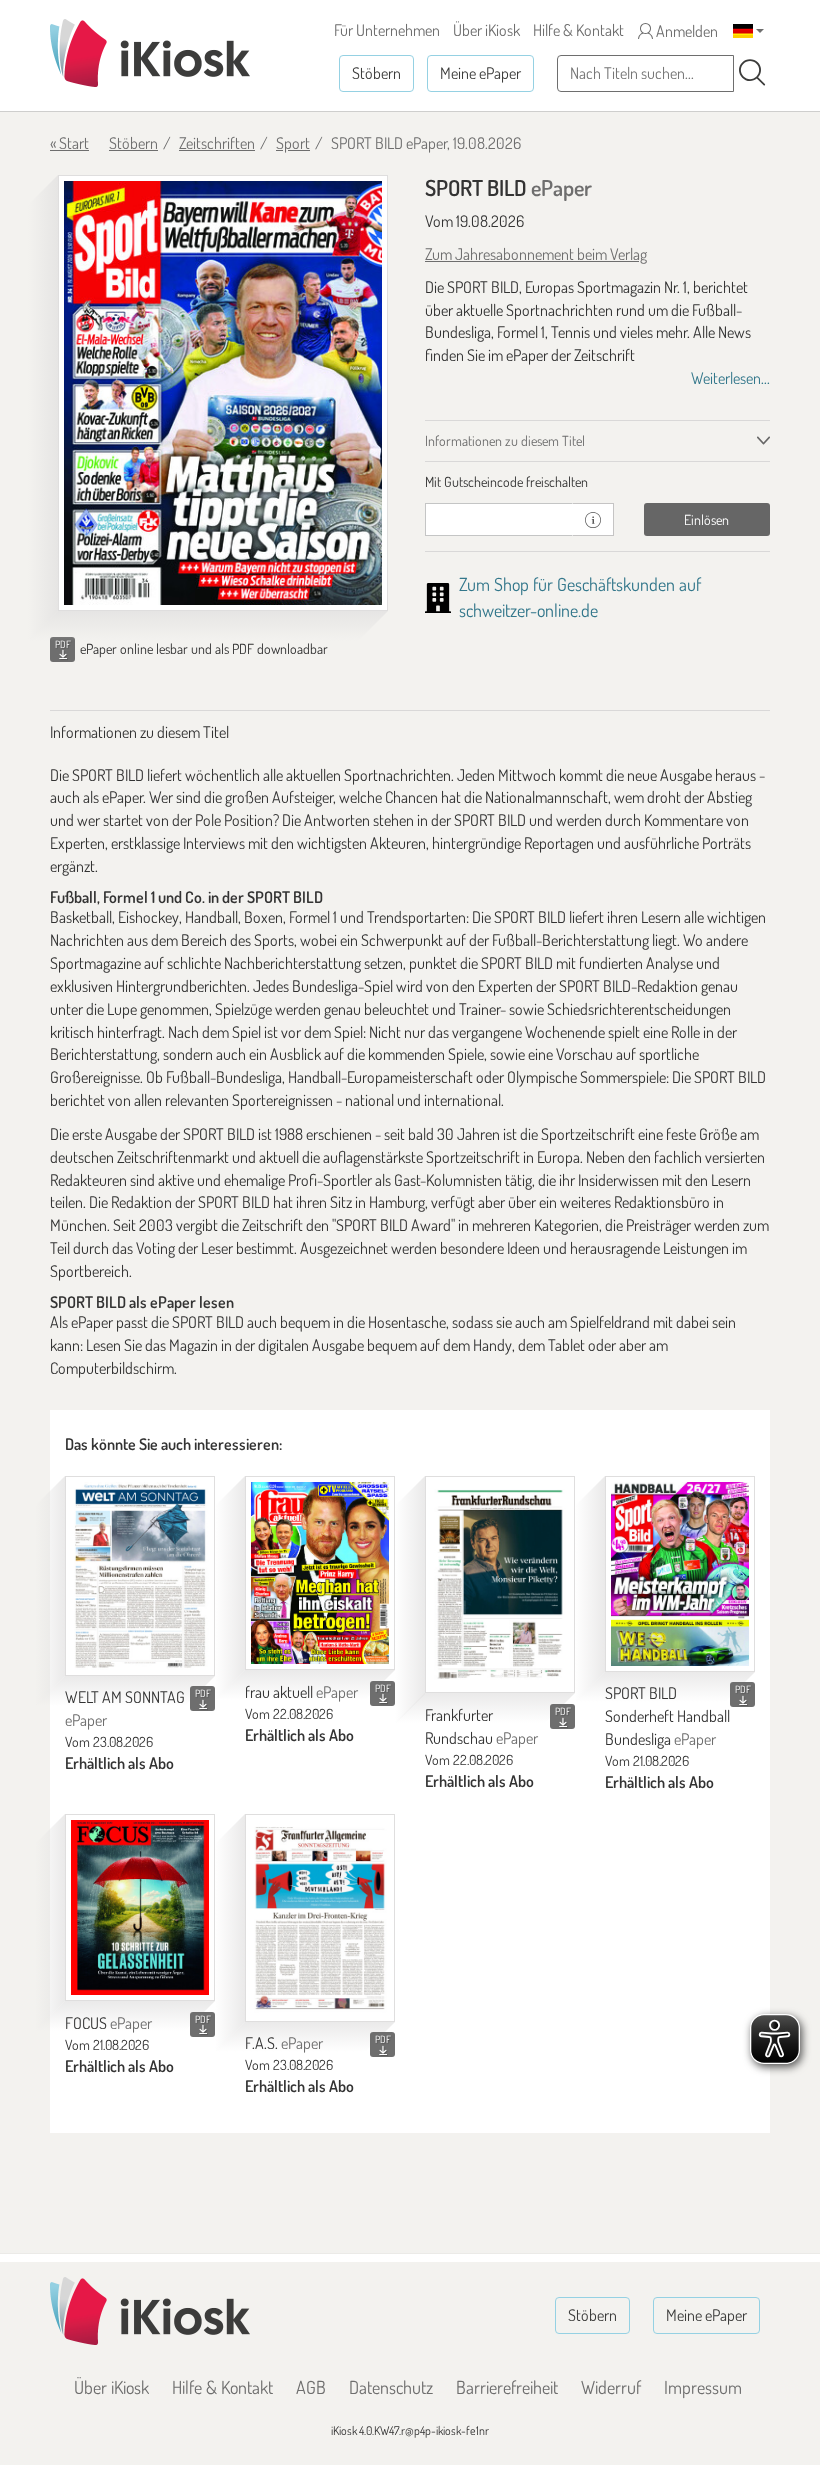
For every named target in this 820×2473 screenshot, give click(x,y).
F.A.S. (284, 2043)
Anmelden (685, 31)
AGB (311, 2387)
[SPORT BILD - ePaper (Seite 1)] (223, 393)
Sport (293, 143)
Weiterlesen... (730, 378)
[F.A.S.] (320, 1918)
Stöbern (376, 73)
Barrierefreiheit (507, 2387)
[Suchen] (752, 73)
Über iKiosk (486, 30)
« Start (69, 143)
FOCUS (108, 2023)
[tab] (597, 482)
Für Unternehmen (387, 30)
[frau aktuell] (320, 1573)
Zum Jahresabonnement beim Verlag (536, 254)
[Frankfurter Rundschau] (500, 1585)
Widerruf (611, 2387)
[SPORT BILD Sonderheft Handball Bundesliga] (680, 1574)
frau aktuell (301, 1692)
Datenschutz (391, 2387)
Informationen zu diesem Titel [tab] (505, 440)
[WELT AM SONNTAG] (140, 1576)
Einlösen (706, 519)
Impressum (703, 2387)
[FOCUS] (140, 1907)
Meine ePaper (480, 73)
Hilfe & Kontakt (578, 30)
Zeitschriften (217, 143)
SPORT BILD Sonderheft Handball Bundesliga (667, 1716)
